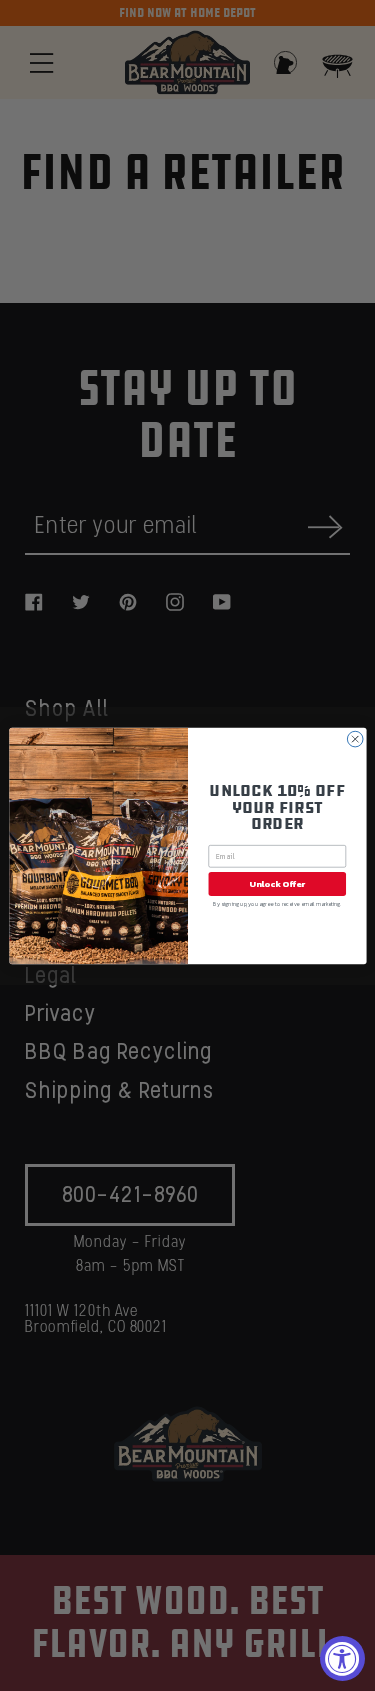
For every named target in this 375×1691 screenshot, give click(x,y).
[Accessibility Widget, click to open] (342, 1658)
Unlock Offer (277, 883)
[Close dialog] (355, 739)
